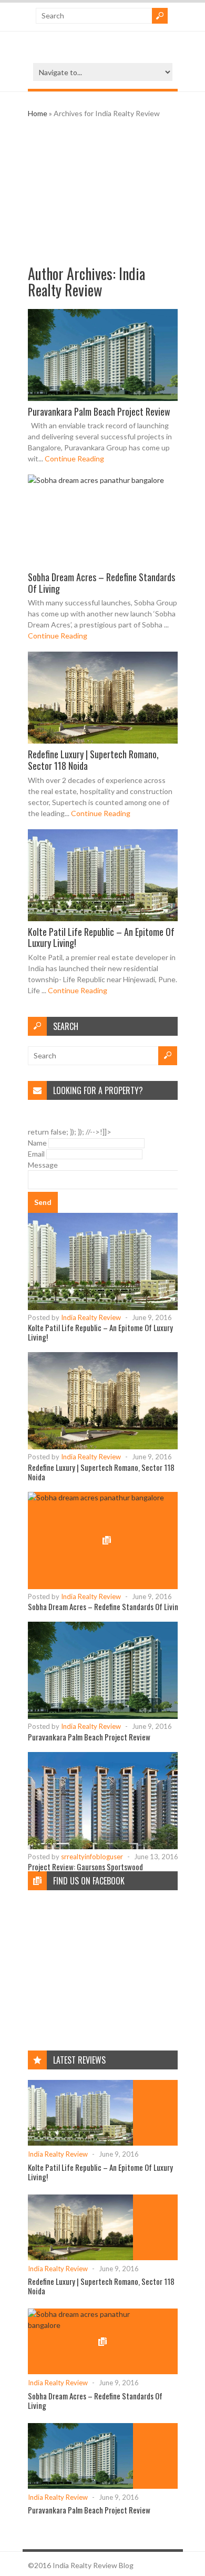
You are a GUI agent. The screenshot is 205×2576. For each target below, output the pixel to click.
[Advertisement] (103, 192)
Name (37, 1143)
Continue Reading (74, 458)
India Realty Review (86, 282)
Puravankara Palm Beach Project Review (99, 411)
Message (43, 1165)
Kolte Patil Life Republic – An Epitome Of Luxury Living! (101, 937)
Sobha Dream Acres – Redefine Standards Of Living (101, 583)
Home (38, 113)
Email (36, 1154)
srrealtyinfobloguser (92, 1857)
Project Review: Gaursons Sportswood (85, 1867)
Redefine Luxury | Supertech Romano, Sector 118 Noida (93, 760)
